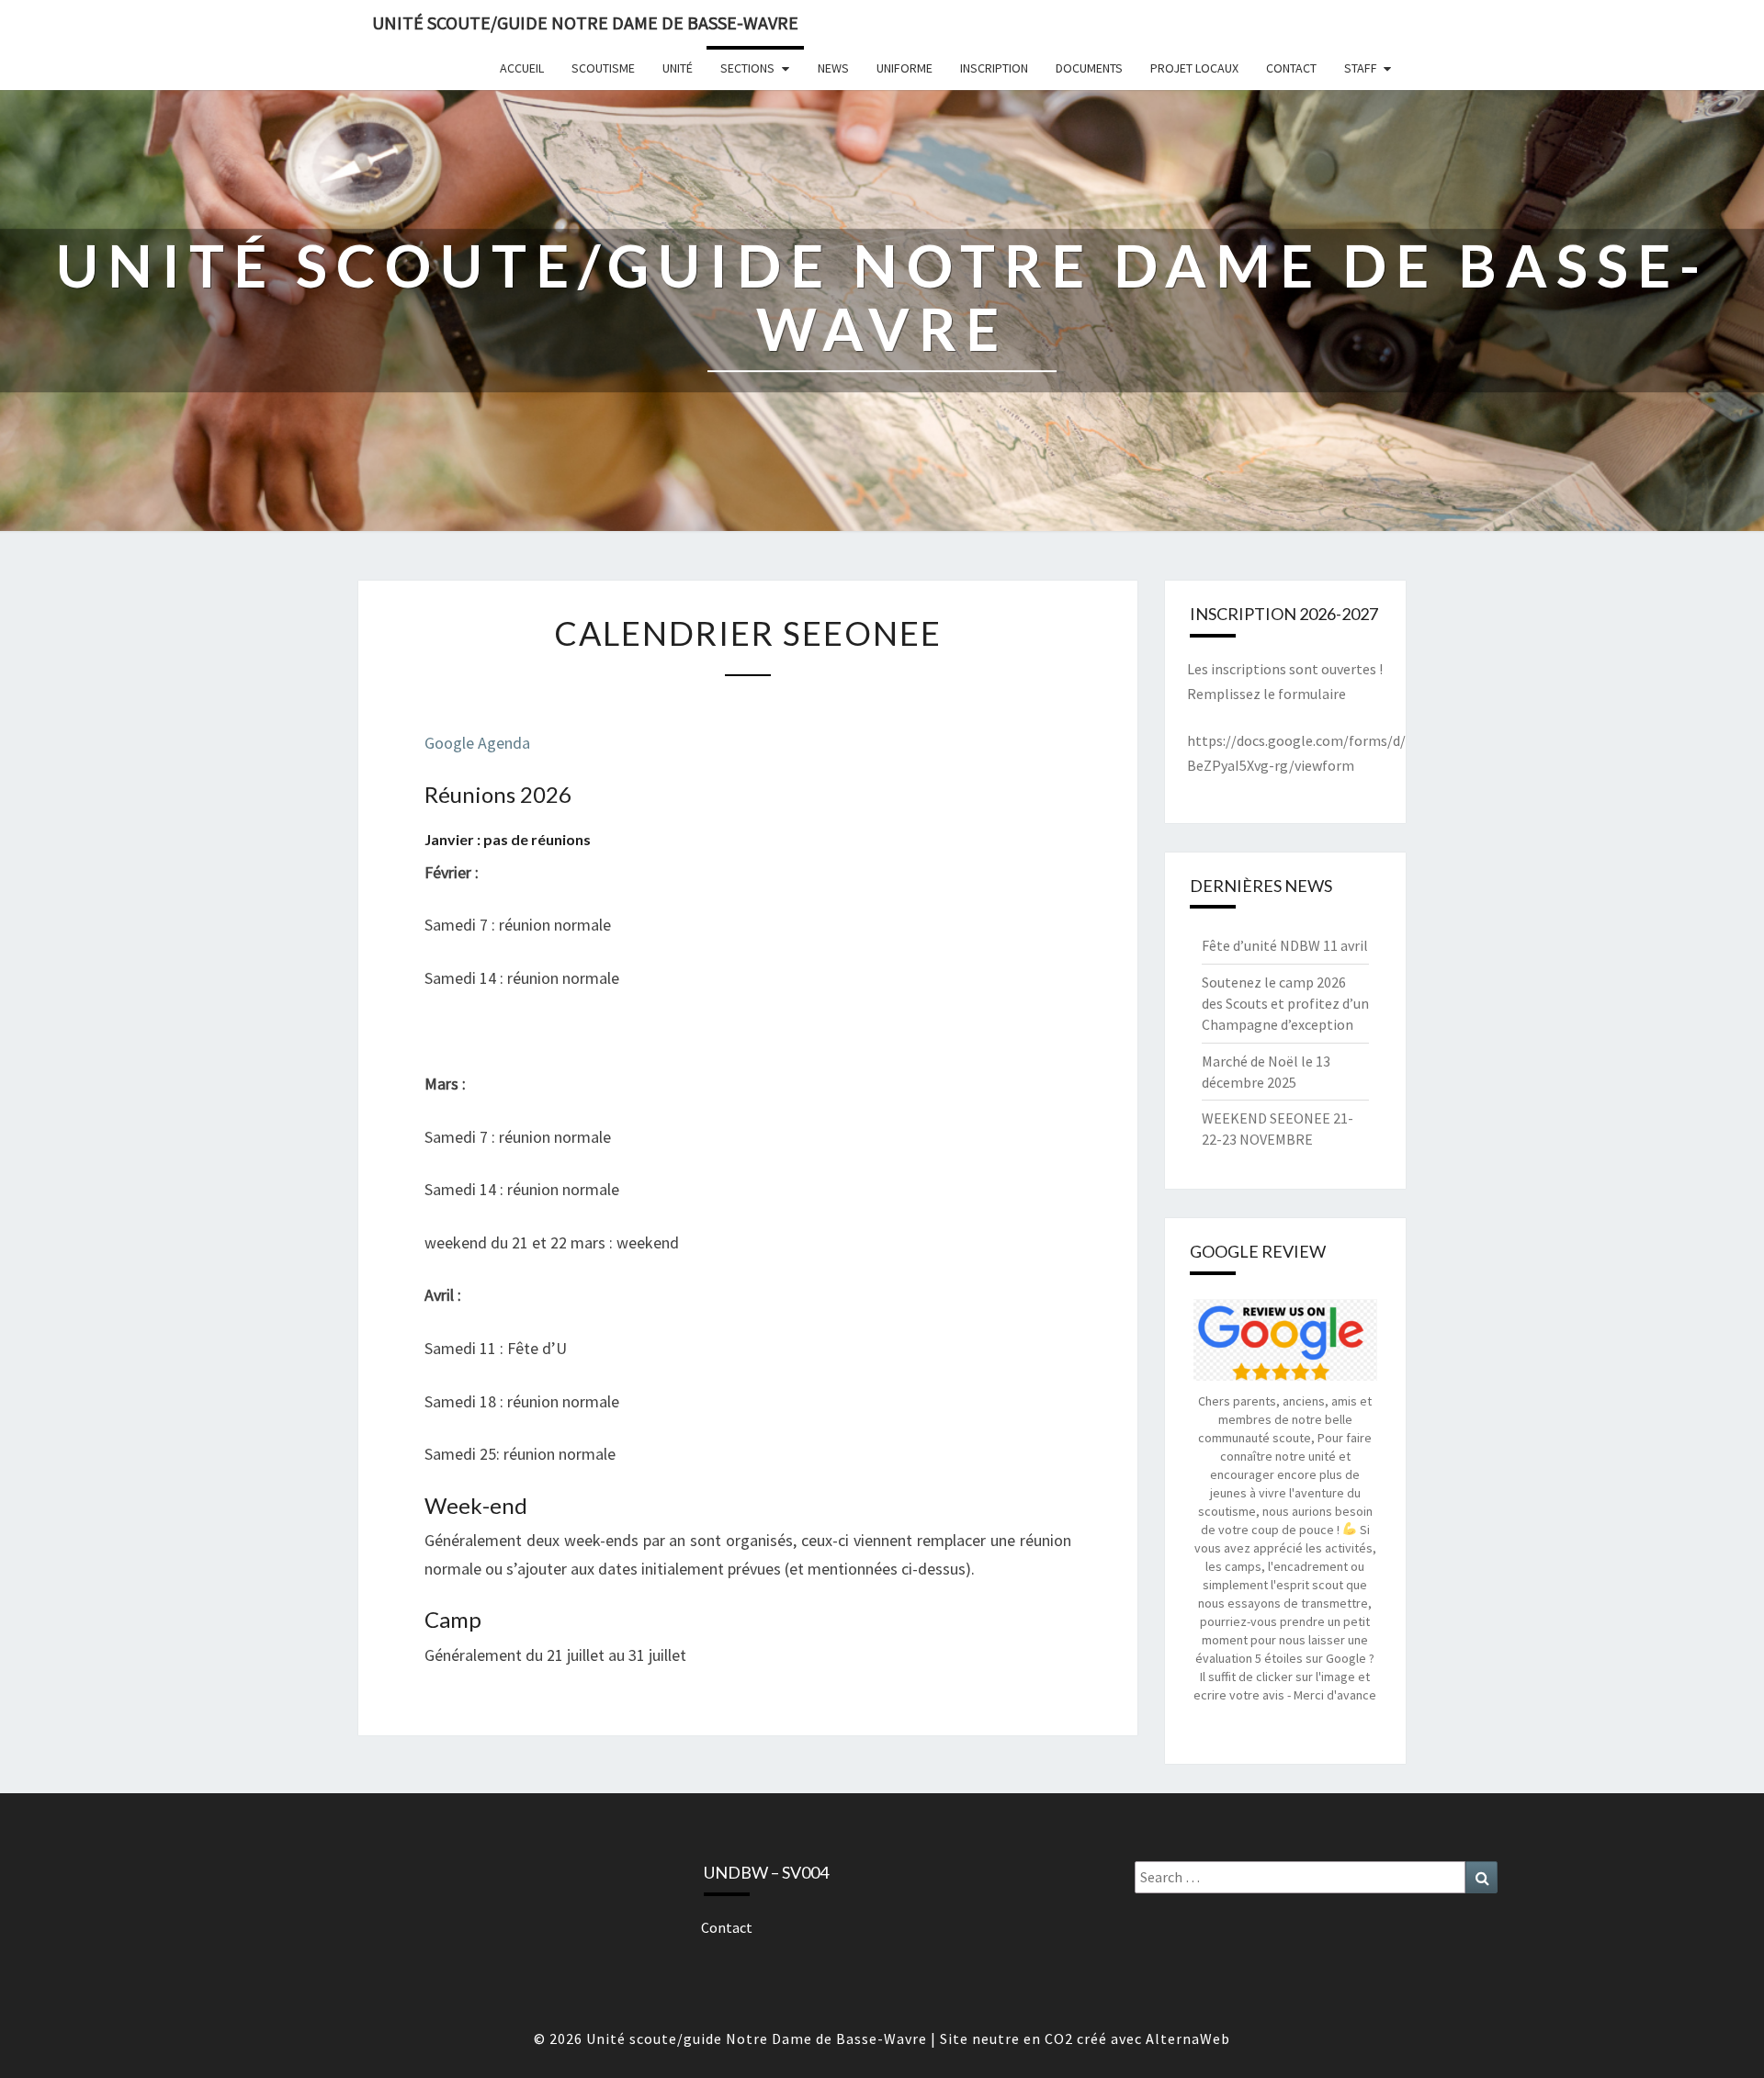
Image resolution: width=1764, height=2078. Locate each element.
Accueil (522, 68)
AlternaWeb (1188, 2038)
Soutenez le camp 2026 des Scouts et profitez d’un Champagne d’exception (1285, 1003)
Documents (1089, 68)
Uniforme (905, 68)
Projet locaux (1194, 68)
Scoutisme (603, 68)
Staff (1361, 68)
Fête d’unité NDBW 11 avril (1285, 945)
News (833, 68)
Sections (747, 68)
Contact (1291, 68)
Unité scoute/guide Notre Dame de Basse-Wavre (585, 23)
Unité (678, 68)
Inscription (994, 68)
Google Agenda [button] (477, 743)
